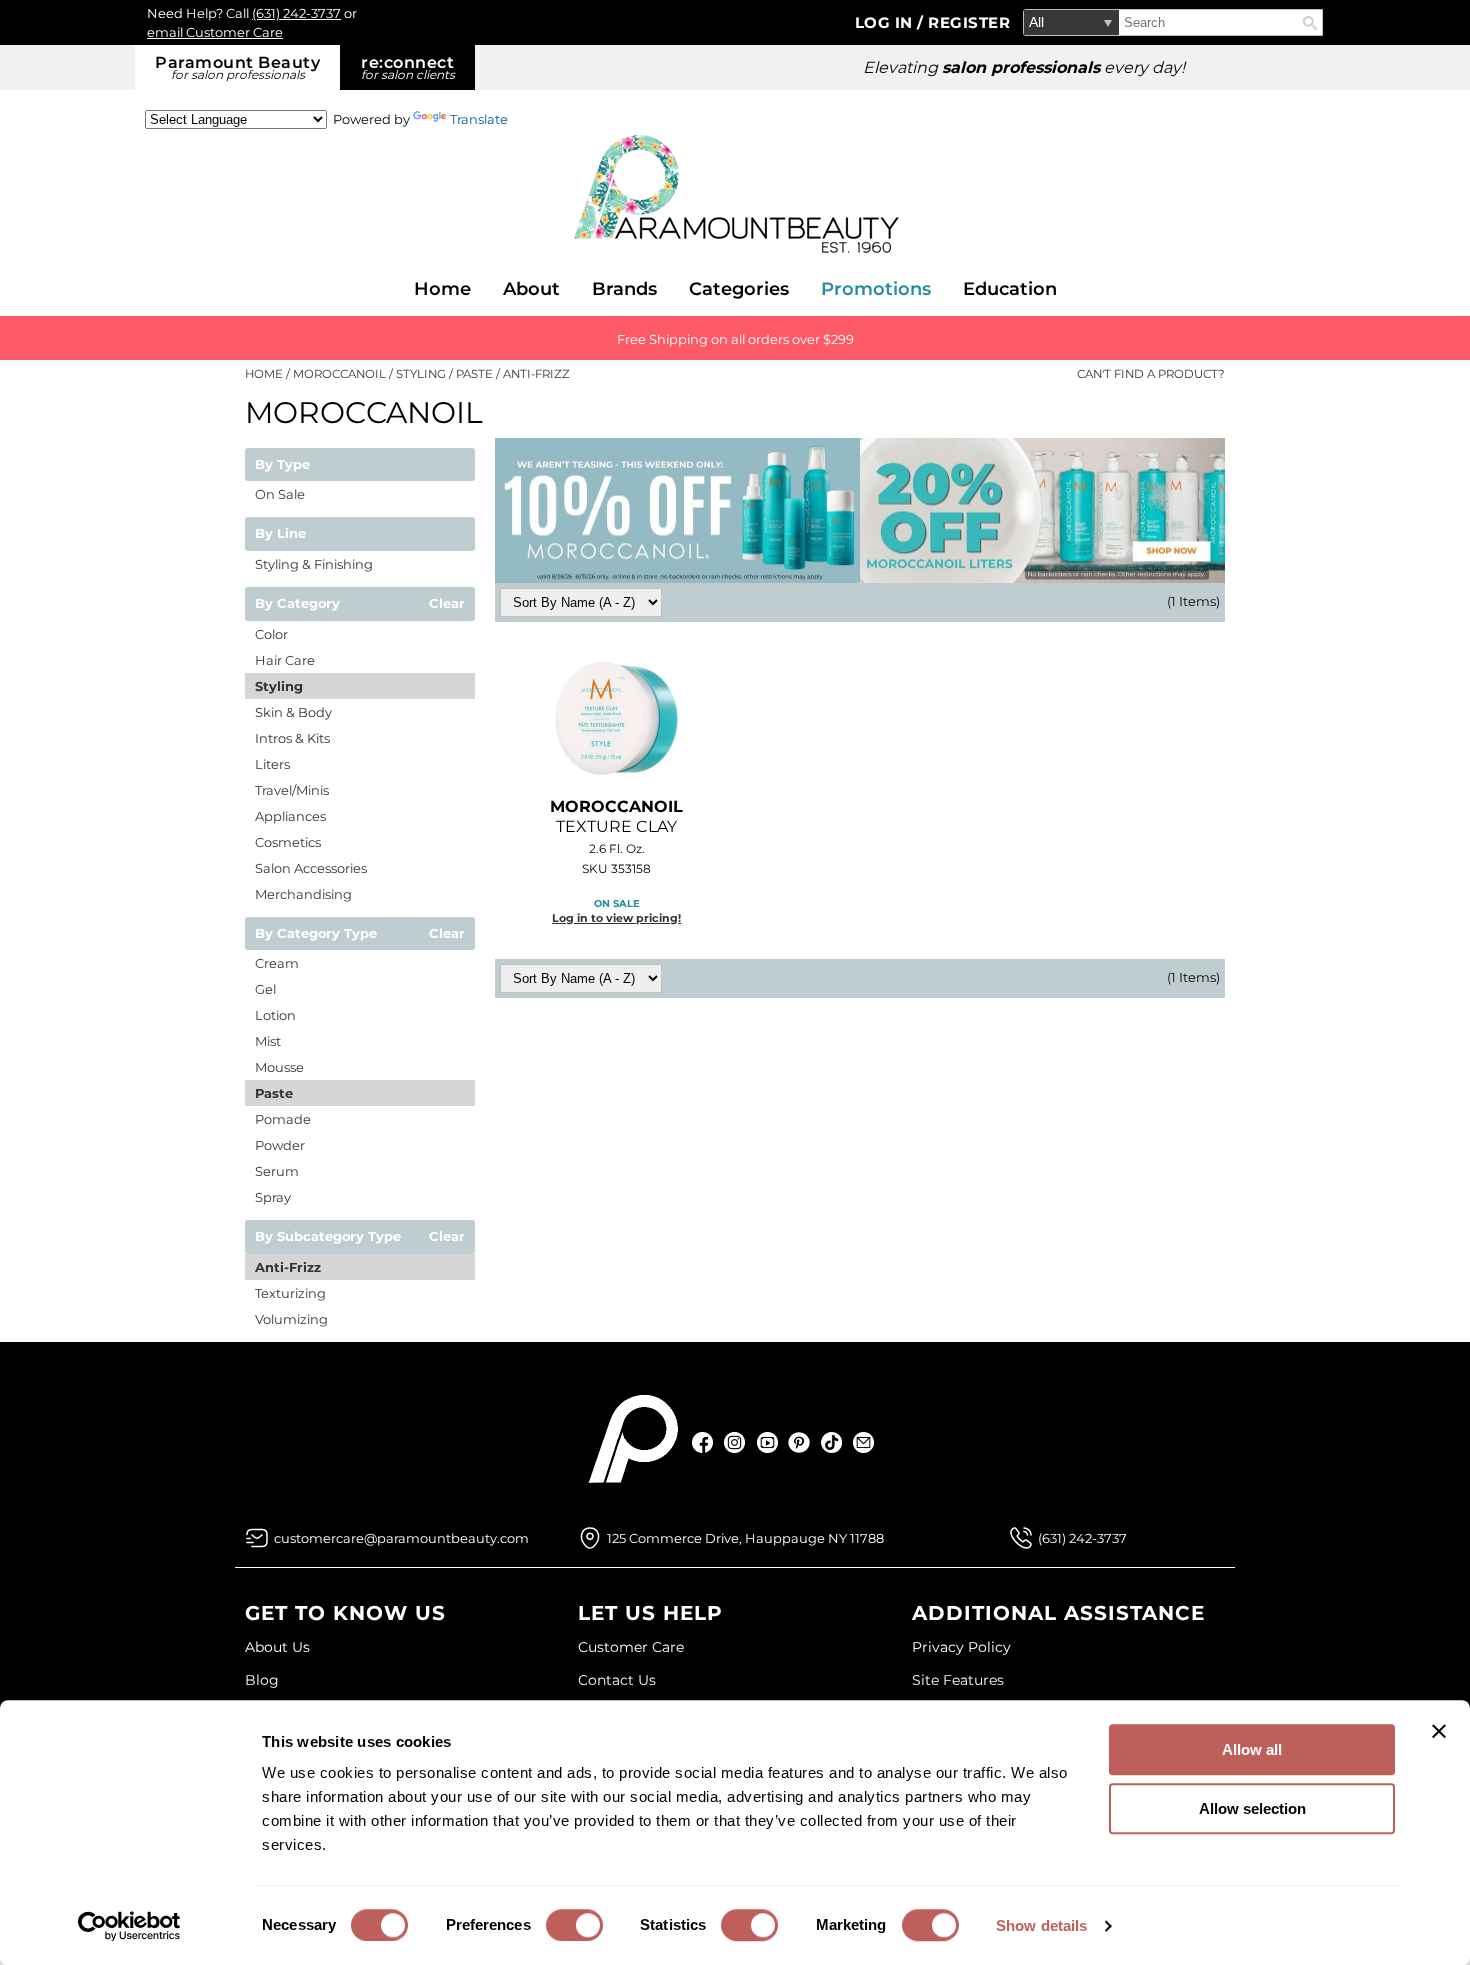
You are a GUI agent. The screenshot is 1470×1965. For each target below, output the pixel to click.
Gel (265, 989)
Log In (886, 22)
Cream (277, 963)
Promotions (876, 289)
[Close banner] (1439, 1731)
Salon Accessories (311, 868)
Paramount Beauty (237, 67)
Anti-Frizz (288, 1267)
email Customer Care (215, 32)
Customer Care (631, 1647)
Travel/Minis (292, 790)
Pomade (283, 1119)
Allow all (1252, 1749)
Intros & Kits (292, 738)
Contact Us (617, 1680)
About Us (277, 1647)
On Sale (280, 494)
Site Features (958, 1680)
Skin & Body (293, 712)
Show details (1041, 1925)
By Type (282, 465)
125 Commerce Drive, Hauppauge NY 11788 (745, 1538)
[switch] (574, 1925)
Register (969, 22)
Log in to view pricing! (616, 918)
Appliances (290, 816)
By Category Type (316, 934)
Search (1310, 23)
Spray (273, 1197)
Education (1010, 289)
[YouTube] (767, 1442)
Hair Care (285, 660)
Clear (447, 604)
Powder (280, 1145)
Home (442, 289)
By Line (280, 534)
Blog (262, 1680)
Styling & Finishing (314, 564)
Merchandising (303, 894)
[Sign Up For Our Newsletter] (863, 1442)
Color (271, 634)
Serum (277, 1171)
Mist (268, 1041)
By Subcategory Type (328, 1237)
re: (408, 67)
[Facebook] (703, 1442)
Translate (479, 119)
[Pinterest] (799, 1442)
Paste (274, 1093)
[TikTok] (831, 1442)
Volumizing (291, 1319)
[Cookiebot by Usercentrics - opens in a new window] (129, 1926)
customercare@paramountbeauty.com (401, 1538)
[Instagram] (735, 1442)
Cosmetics (288, 842)
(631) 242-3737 (296, 13)
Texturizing (290, 1293)
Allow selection (1252, 1808)
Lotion (275, 1015)
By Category (297, 604)
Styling (279, 686)
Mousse (279, 1067)
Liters (272, 764)
